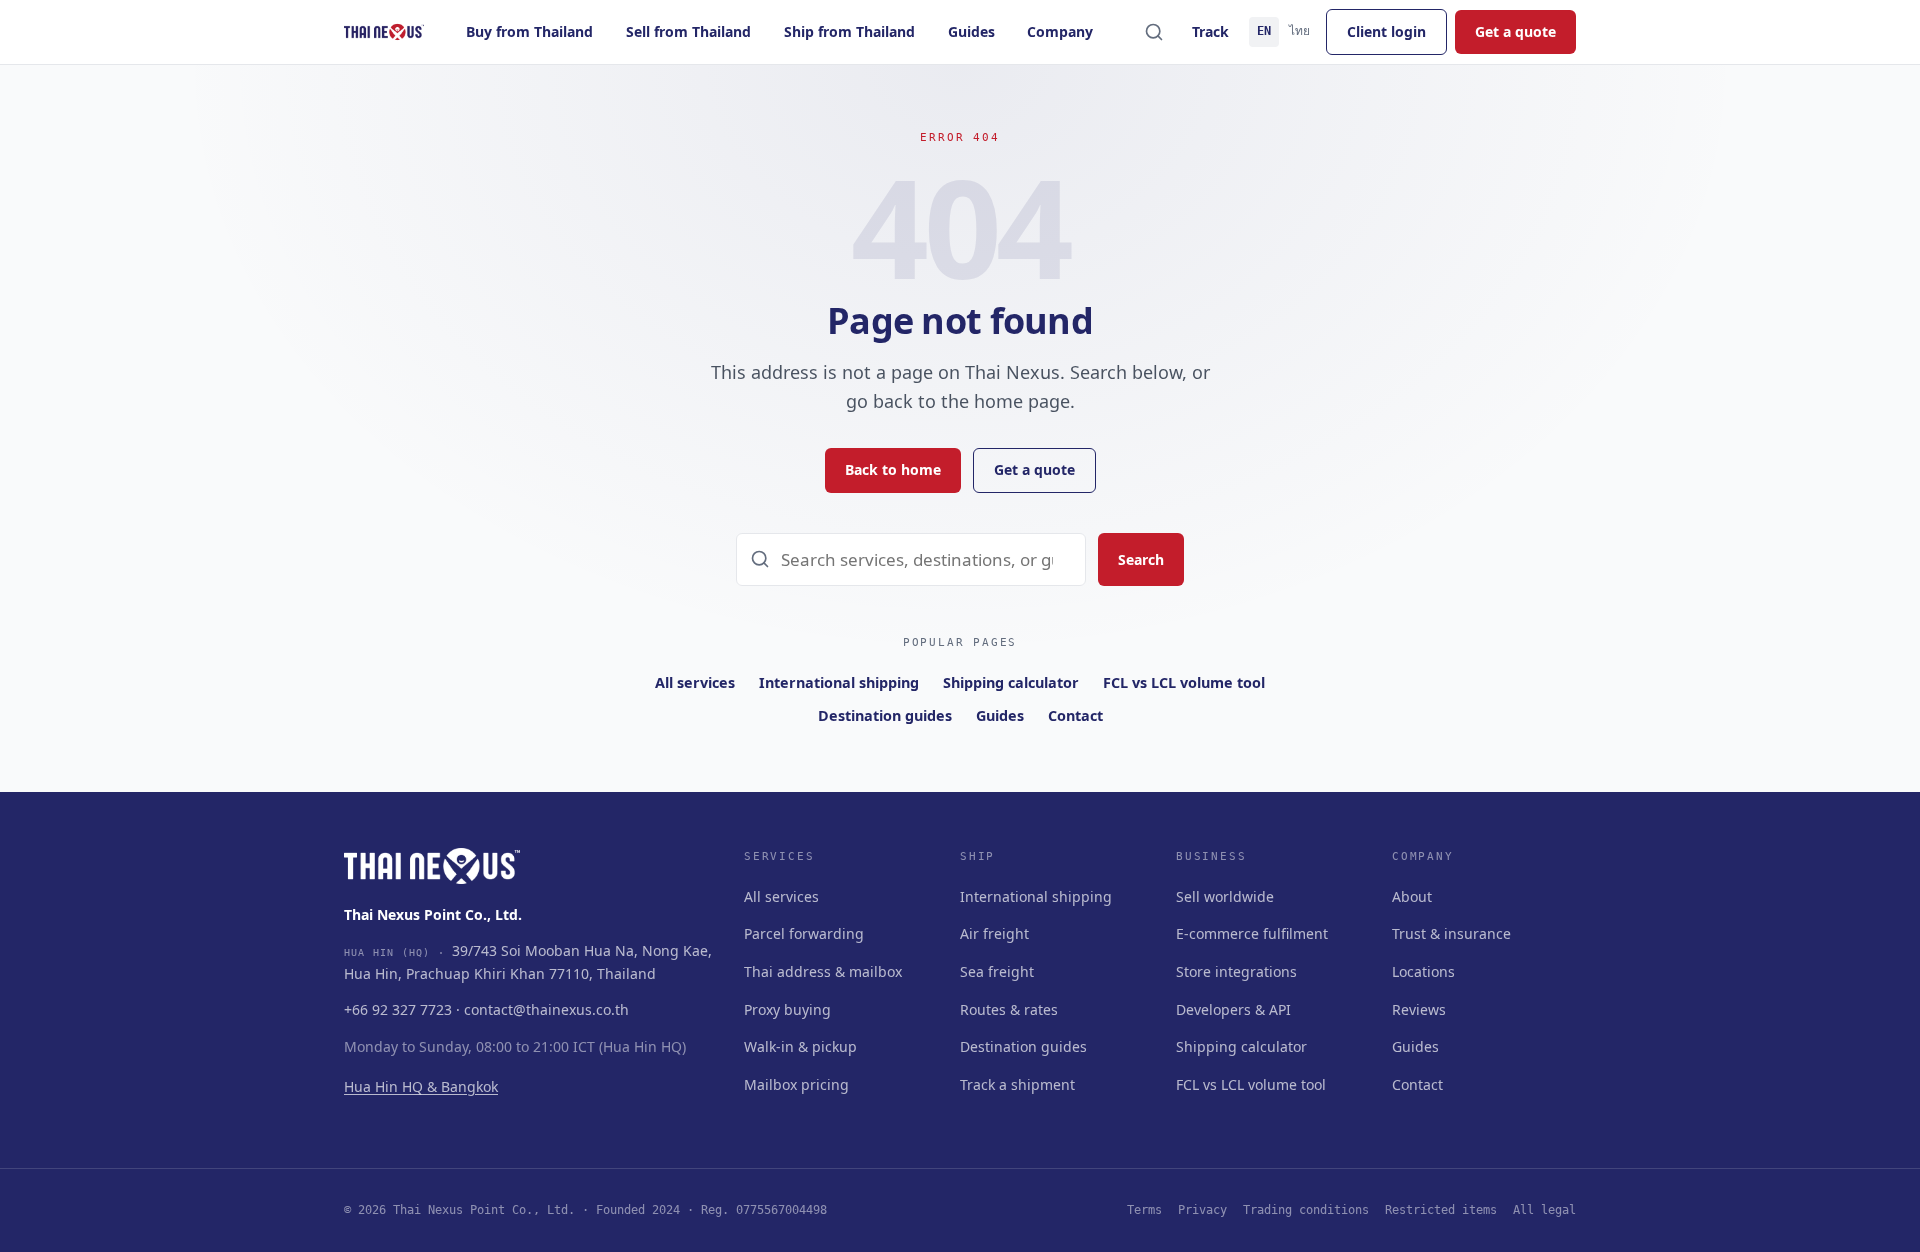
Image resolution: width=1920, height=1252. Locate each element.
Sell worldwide (1225, 896)
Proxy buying (787, 1009)
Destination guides (885, 715)
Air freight (994, 933)
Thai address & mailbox (823, 971)
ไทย (1299, 31)
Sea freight (997, 971)
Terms (1144, 1210)
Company (1060, 31)
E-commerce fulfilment (1252, 933)
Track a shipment (1017, 1084)
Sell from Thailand (688, 31)
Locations (1423, 971)
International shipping (839, 682)
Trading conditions (1306, 1210)
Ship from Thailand (849, 31)
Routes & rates (1009, 1009)
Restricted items (1441, 1210)
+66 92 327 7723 (398, 1009)
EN (1264, 31)
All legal (1544, 1210)
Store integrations (1236, 971)
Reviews (1419, 1009)
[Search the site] (1154, 32)
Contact (1075, 715)
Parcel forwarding (804, 933)
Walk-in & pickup (800, 1046)
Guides (971, 31)
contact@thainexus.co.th (546, 1009)
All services (695, 682)
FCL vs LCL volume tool (1184, 682)
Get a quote (1515, 31)
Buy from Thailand (529, 31)
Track (1210, 31)
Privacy (1202, 1210)
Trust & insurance (1451, 933)
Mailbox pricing (796, 1084)
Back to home (893, 469)
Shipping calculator (1011, 682)
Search (1141, 559)
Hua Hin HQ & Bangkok (421, 1086)
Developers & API (1233, 1009)
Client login (1386, 31)
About (1412, 896)
